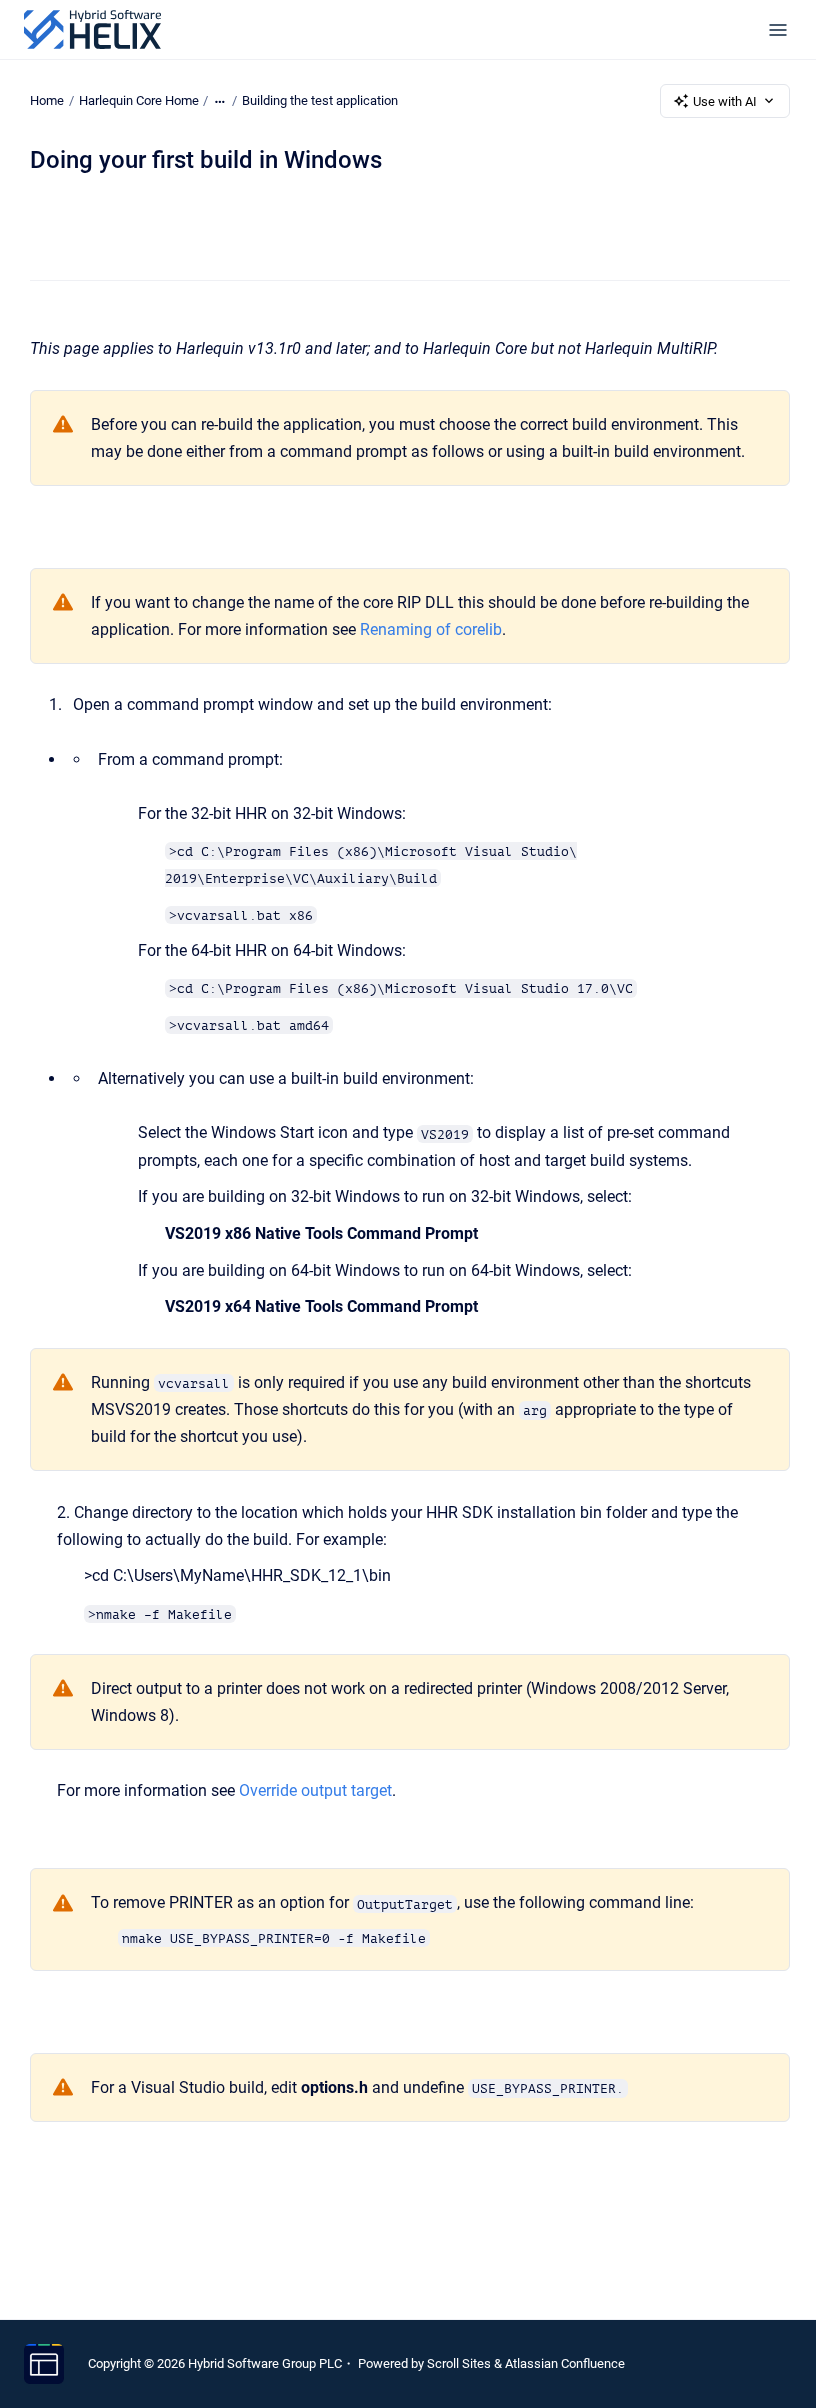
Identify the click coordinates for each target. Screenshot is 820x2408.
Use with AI (725, 101)
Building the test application (320, 100)
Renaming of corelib (431, 629)
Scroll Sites (459, 2363)
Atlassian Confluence (565, 2363)
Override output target (315, 1790)
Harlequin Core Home (139, 100)
